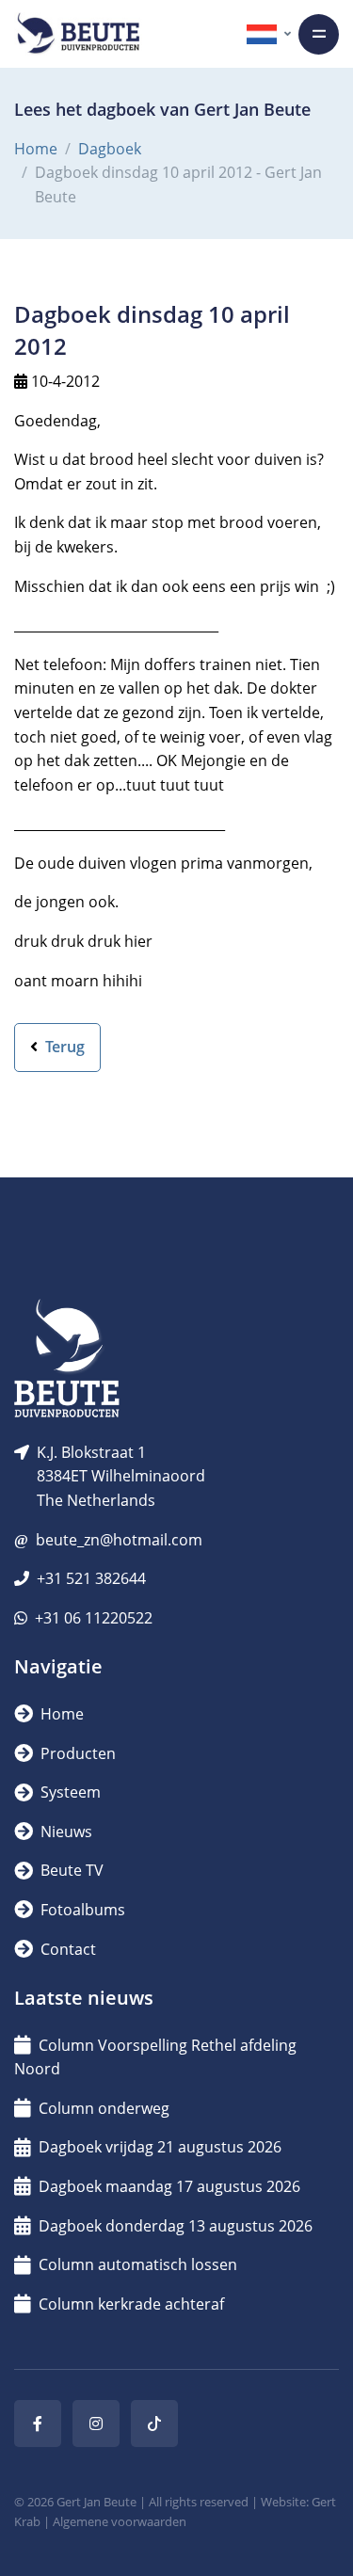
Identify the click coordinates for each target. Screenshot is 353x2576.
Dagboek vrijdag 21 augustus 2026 (160, 2147)
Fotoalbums (81, 1910)
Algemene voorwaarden (120, 2521)
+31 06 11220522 (94, 1618)
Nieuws (64, 1832)
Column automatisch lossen (138, 2264)
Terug (63, 1047)
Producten (76, 1753)
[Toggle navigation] (319, 34)
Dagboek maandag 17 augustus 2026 (169, 2186)
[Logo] (78, 34)
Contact (66, 1949)
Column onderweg (104, 2108)
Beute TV (70, 1870)
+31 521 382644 (91, 1578)
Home (36, 149)
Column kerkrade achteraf (131, 2304)
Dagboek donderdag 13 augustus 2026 (176, 2226)
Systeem (69, 1792)
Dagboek (110, 149)
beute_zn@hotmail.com (119, 1540)
